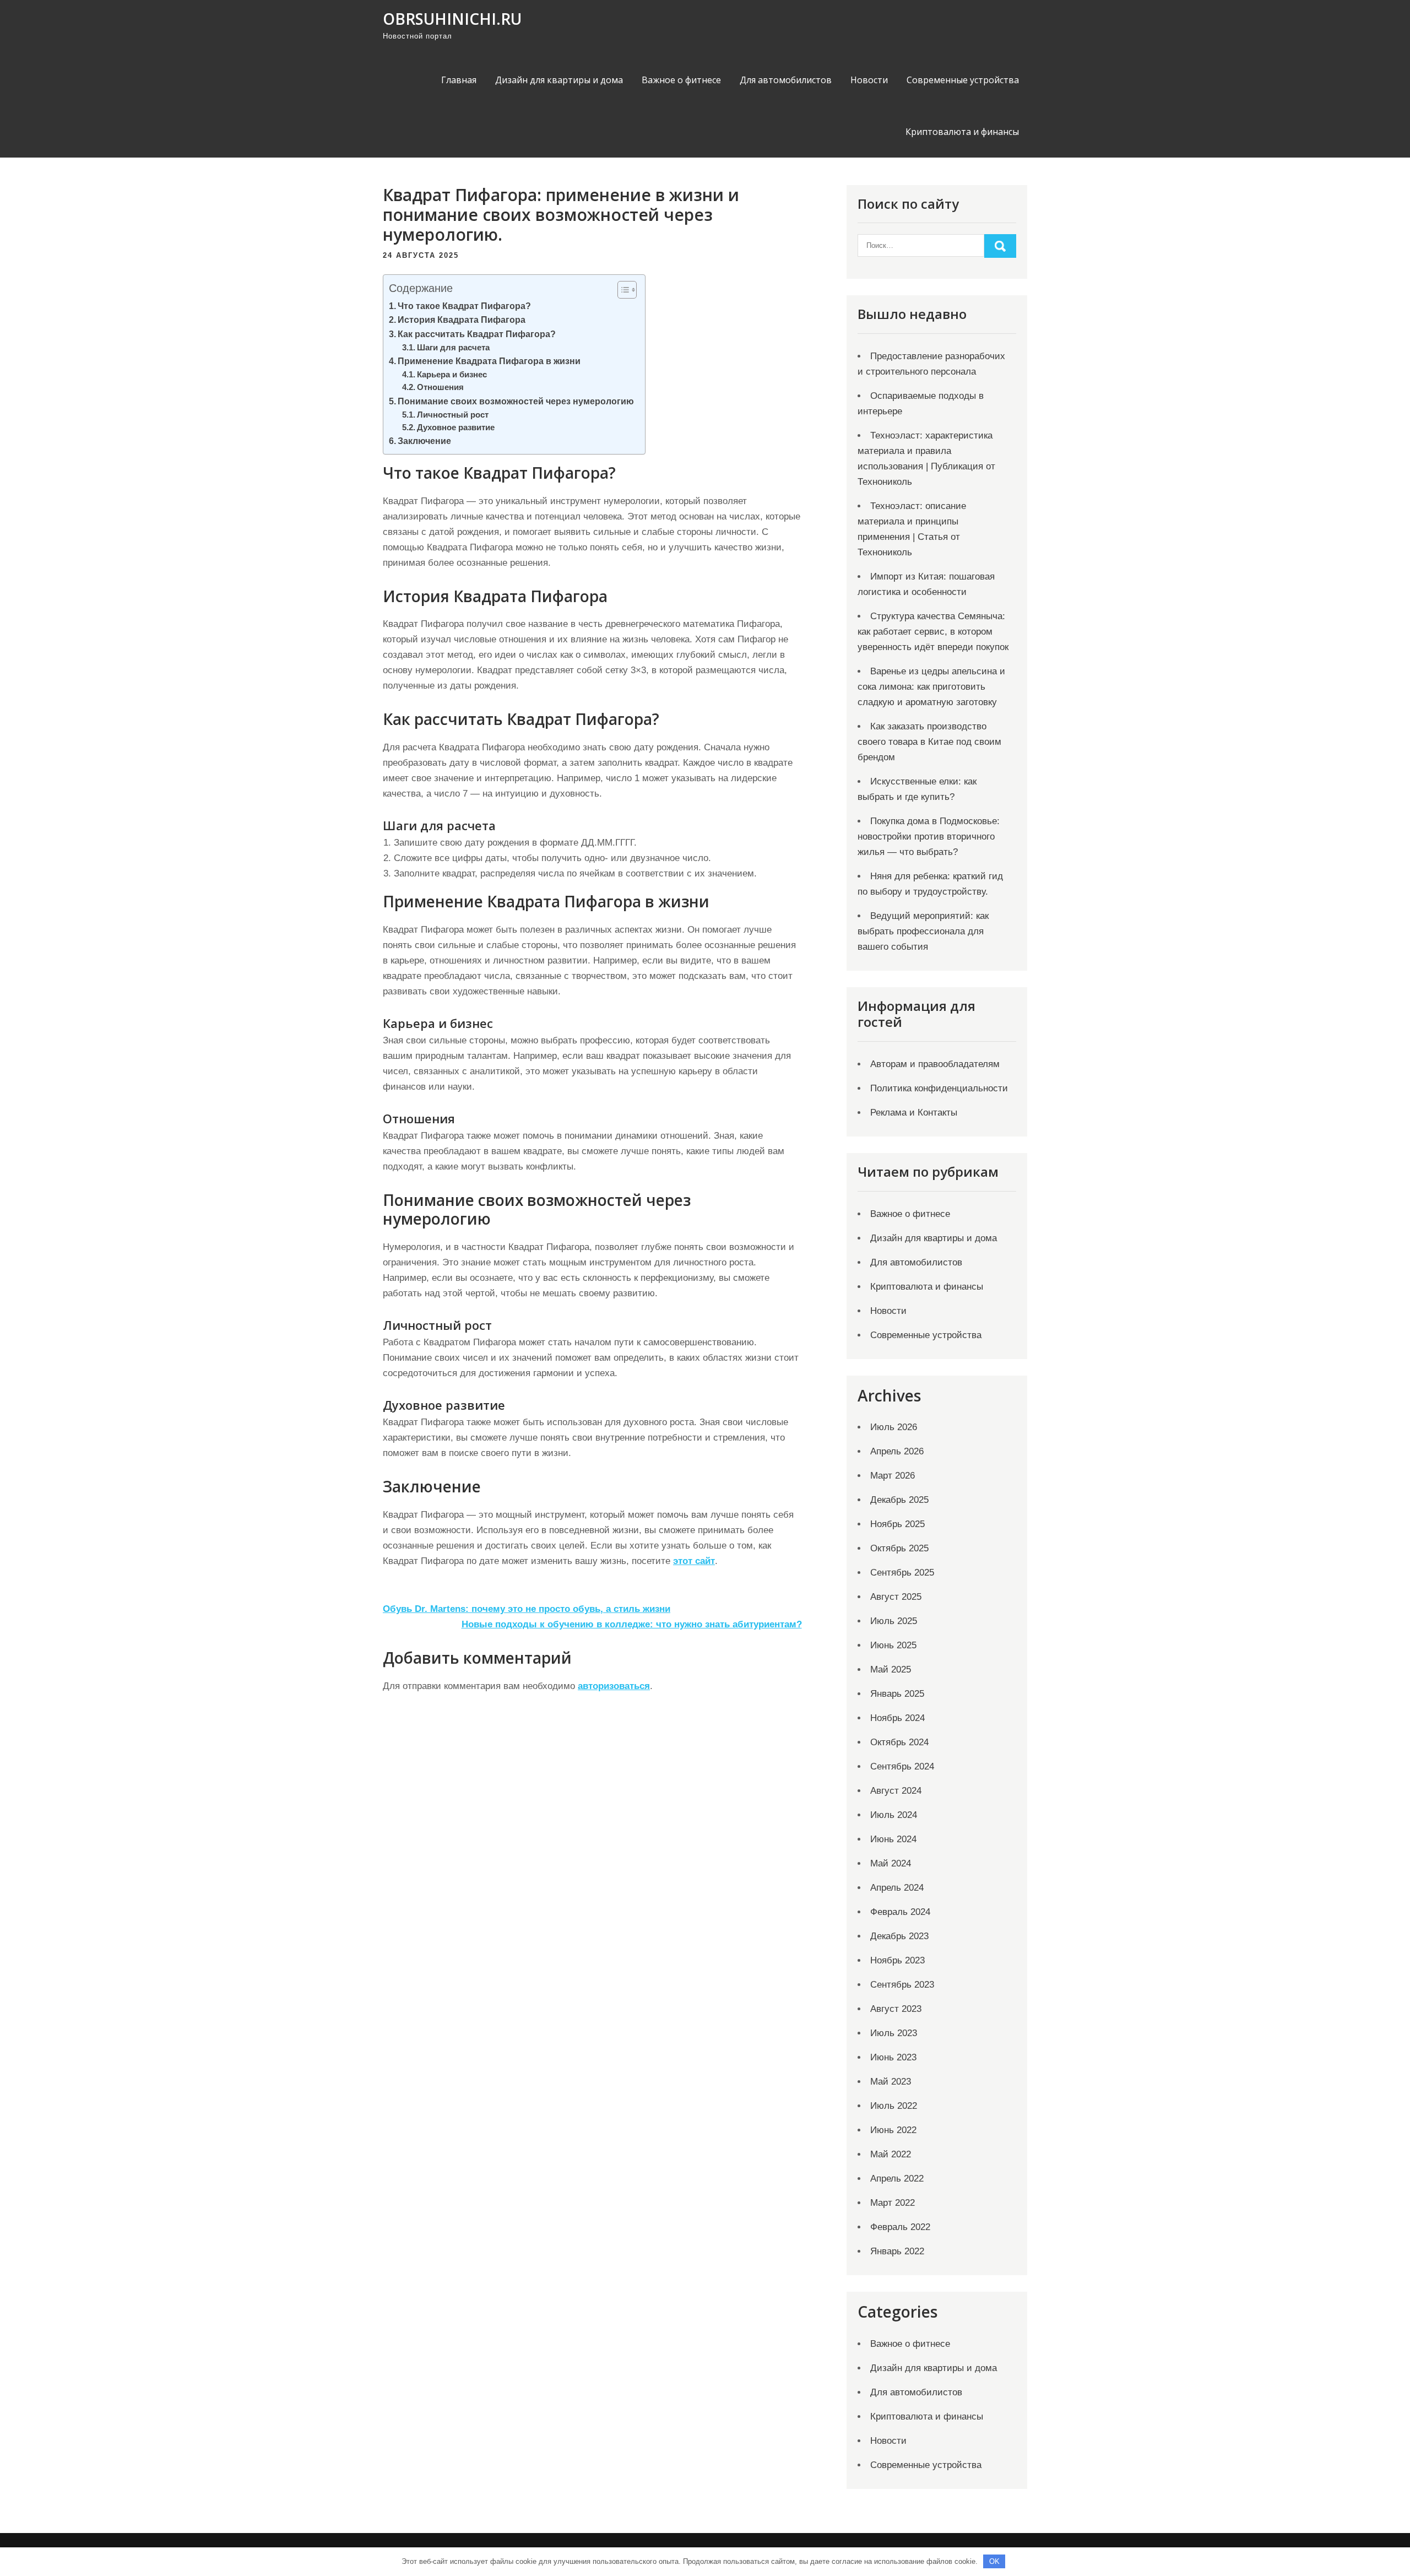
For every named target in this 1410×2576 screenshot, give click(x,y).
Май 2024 (891, 1863)
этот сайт (694, 1561)
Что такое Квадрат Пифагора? (464, 306)
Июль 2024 (894, 1815)
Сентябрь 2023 (902, 1985)
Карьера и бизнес (452, 375)
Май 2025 (891, 1669)
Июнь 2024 (893, 1839)
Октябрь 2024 (899, 1742)
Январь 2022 (897, 2251)
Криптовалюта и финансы (962, 132)
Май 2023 (891, 2082)
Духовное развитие (456, 427)
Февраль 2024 (900, 1912)
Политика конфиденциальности (939, 1088)
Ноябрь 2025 (897, 1524)
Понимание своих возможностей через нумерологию (516, 401)
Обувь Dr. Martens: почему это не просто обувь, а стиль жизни (527, 1609)
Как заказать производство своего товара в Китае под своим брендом (929, 742)
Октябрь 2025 (899, 1548)
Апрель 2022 (897, 2179)
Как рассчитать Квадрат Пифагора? (477, 334)
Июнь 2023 (893, 2057)
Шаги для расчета (453, 348)
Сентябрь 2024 (902, 1766)
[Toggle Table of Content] (622, 290)
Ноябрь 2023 (897, 1960)
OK (994, 2561)
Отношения (440, 387)
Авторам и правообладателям (935, 1064)
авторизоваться (614, 1686)
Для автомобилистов (786, 80)
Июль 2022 (894, 2106)
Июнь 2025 (893, 1645)
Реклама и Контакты (914, 1113)
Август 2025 (896, 1597)
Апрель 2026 (897, 1451)
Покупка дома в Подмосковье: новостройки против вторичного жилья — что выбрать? (929, 837)
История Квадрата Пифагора (462, 320)
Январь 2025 (897, 1694)
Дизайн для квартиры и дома (559, 80)
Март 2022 (893, 2203)
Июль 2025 (894, 1621)
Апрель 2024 (897, 1888)
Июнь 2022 (893, 2130)
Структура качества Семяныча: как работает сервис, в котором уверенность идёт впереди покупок (933, 632)
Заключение (424, 441)
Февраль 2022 (900, 2227)
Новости (869, 80)
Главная (459, 80)
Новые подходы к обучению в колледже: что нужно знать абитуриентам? (632, 1624)
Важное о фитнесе (681, 80)
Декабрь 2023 (899, 1936)
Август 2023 (896, 2009)
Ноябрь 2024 (897, 1718)
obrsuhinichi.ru (452, 19)
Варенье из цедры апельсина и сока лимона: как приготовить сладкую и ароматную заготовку (931, 687)
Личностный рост (453, 415)
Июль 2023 (894, 2033)
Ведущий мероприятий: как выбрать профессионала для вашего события (923, 931)
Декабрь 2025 (899, 1500)
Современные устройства (963, 80)
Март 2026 (893, 1476)
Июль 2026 (894, 1427)
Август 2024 (896, 1791)
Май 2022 (891, 2154)
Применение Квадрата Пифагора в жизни (489, 361)
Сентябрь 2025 (902, 1573)
